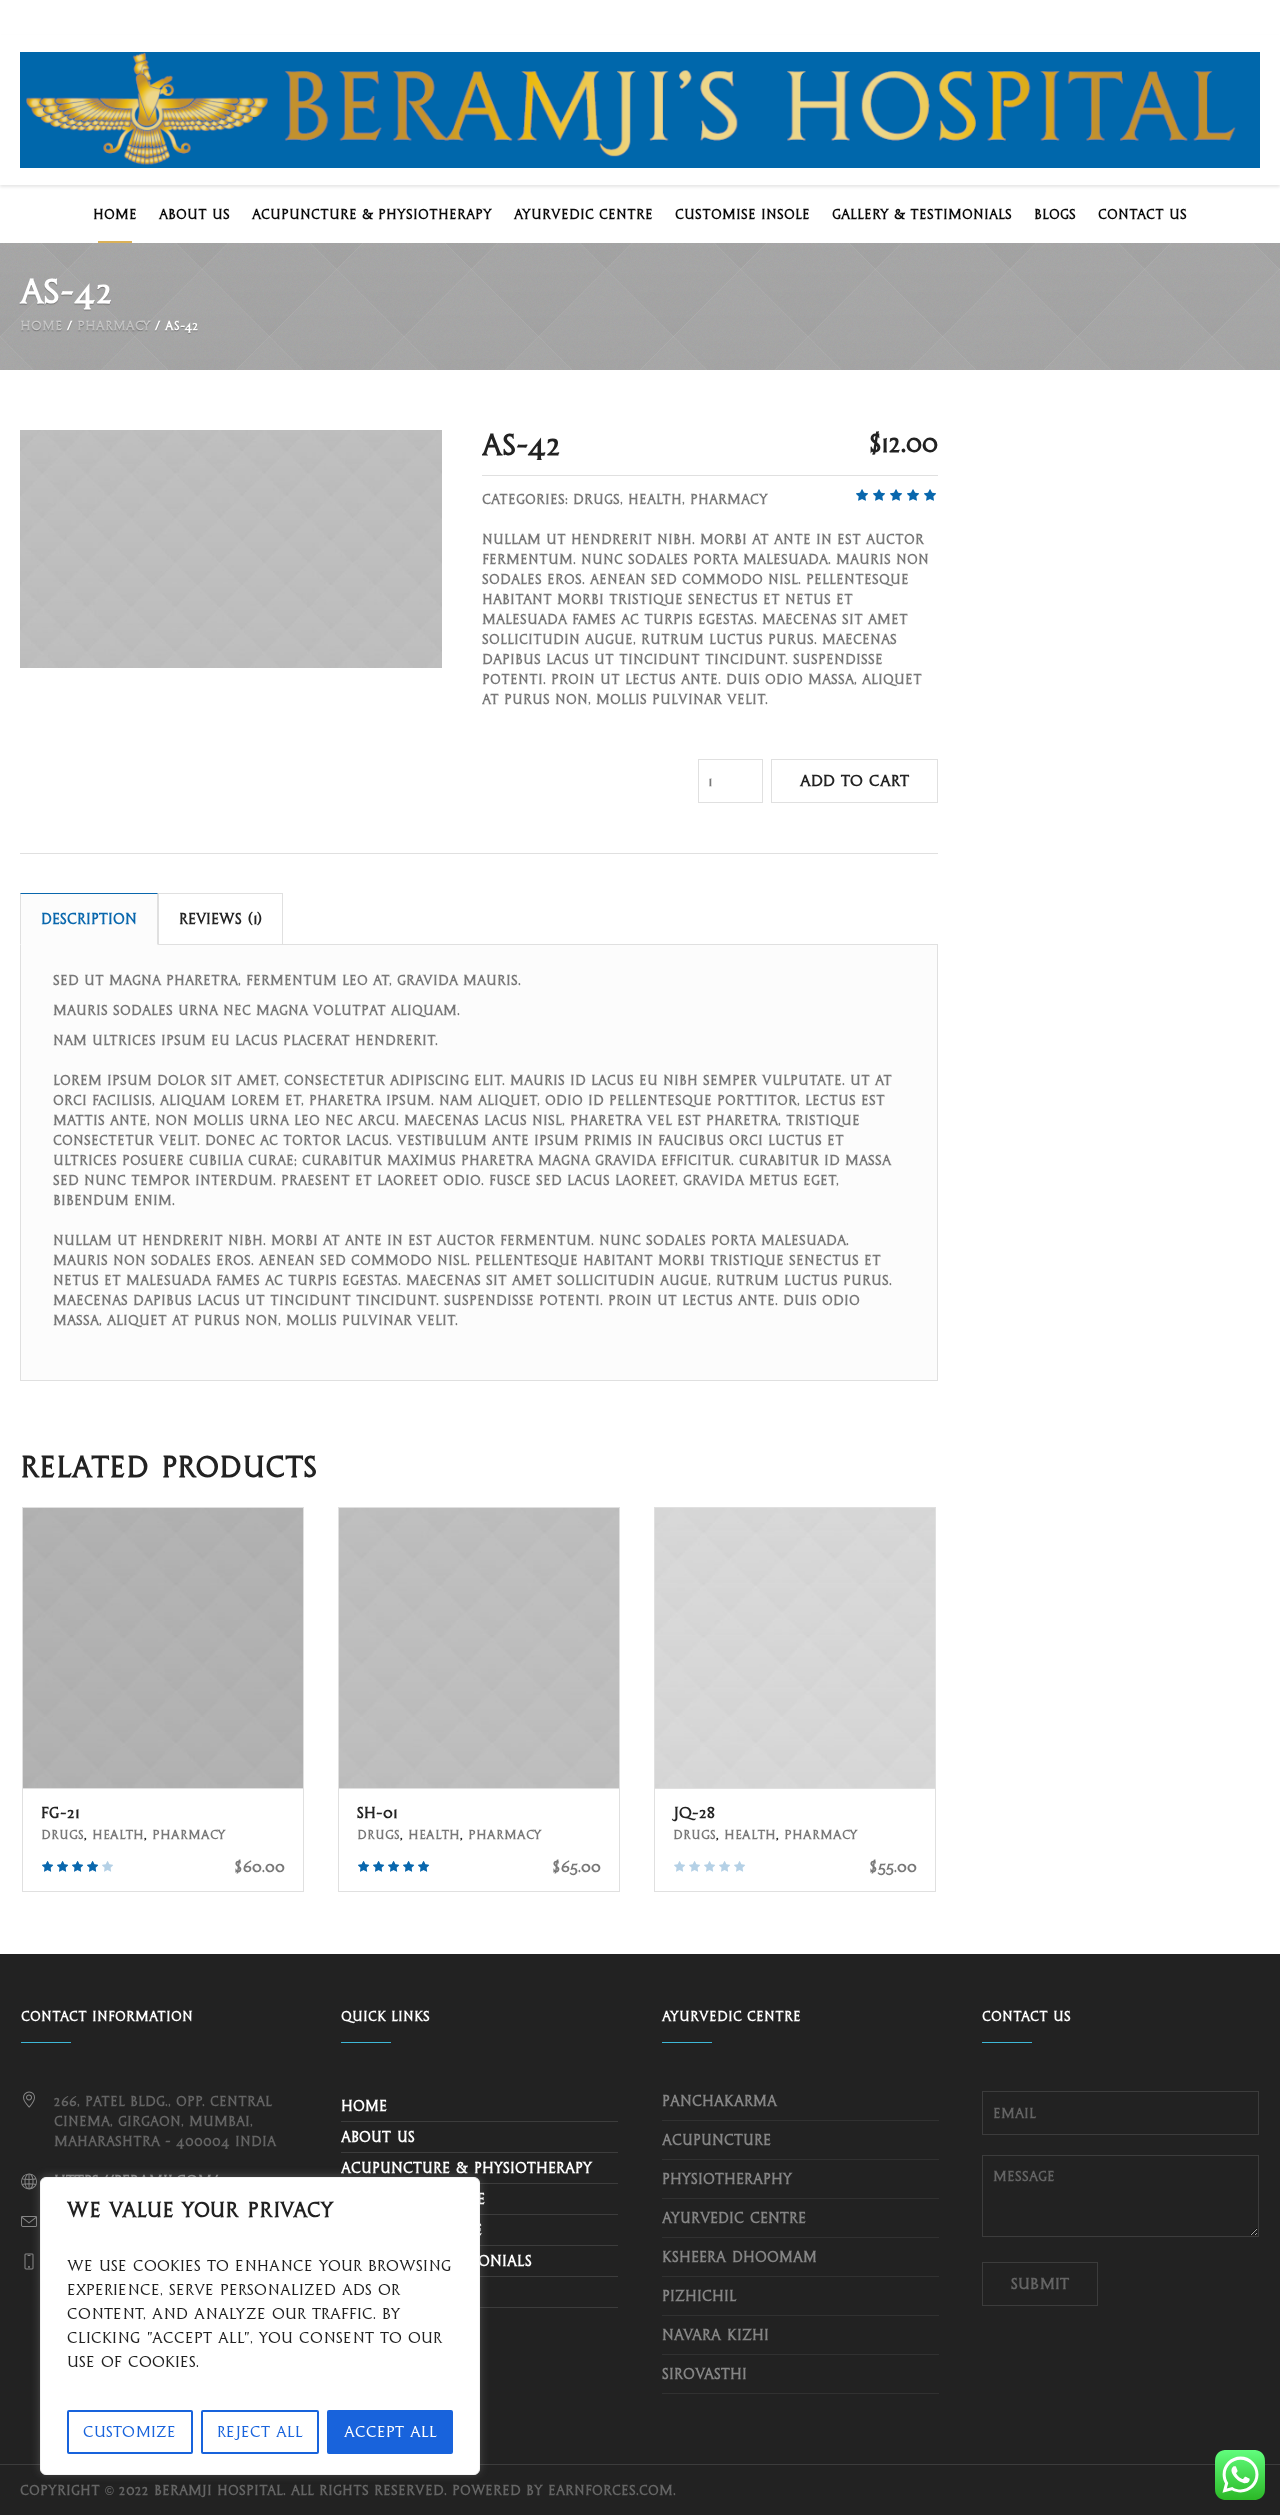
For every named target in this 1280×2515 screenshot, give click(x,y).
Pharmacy (113, 325)
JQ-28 (694, 1812)
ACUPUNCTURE (716, 2140)
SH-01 (377, 1812)
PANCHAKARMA (719, 2101)
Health (655, 499)
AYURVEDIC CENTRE (734, 2218)
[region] (260, 2326)
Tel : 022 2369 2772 (469, 17)
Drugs (596, 499)
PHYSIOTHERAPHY (727, 2179)
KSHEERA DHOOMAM (739, 2257)
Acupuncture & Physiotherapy (466, 2168)
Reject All (260, 2431)
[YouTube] (1243, 17)
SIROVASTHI (704, 2374)
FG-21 (60, 1812)
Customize (129, 2431)
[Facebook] (1209, 17)
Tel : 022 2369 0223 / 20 (300, 17)
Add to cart (854, 780)
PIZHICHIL (699, 2296)
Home (41, 325)
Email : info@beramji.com (114, 17)
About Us (378, 2137)
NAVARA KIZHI (715, 2335)
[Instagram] (1175, 17)
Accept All (390, 2431)
